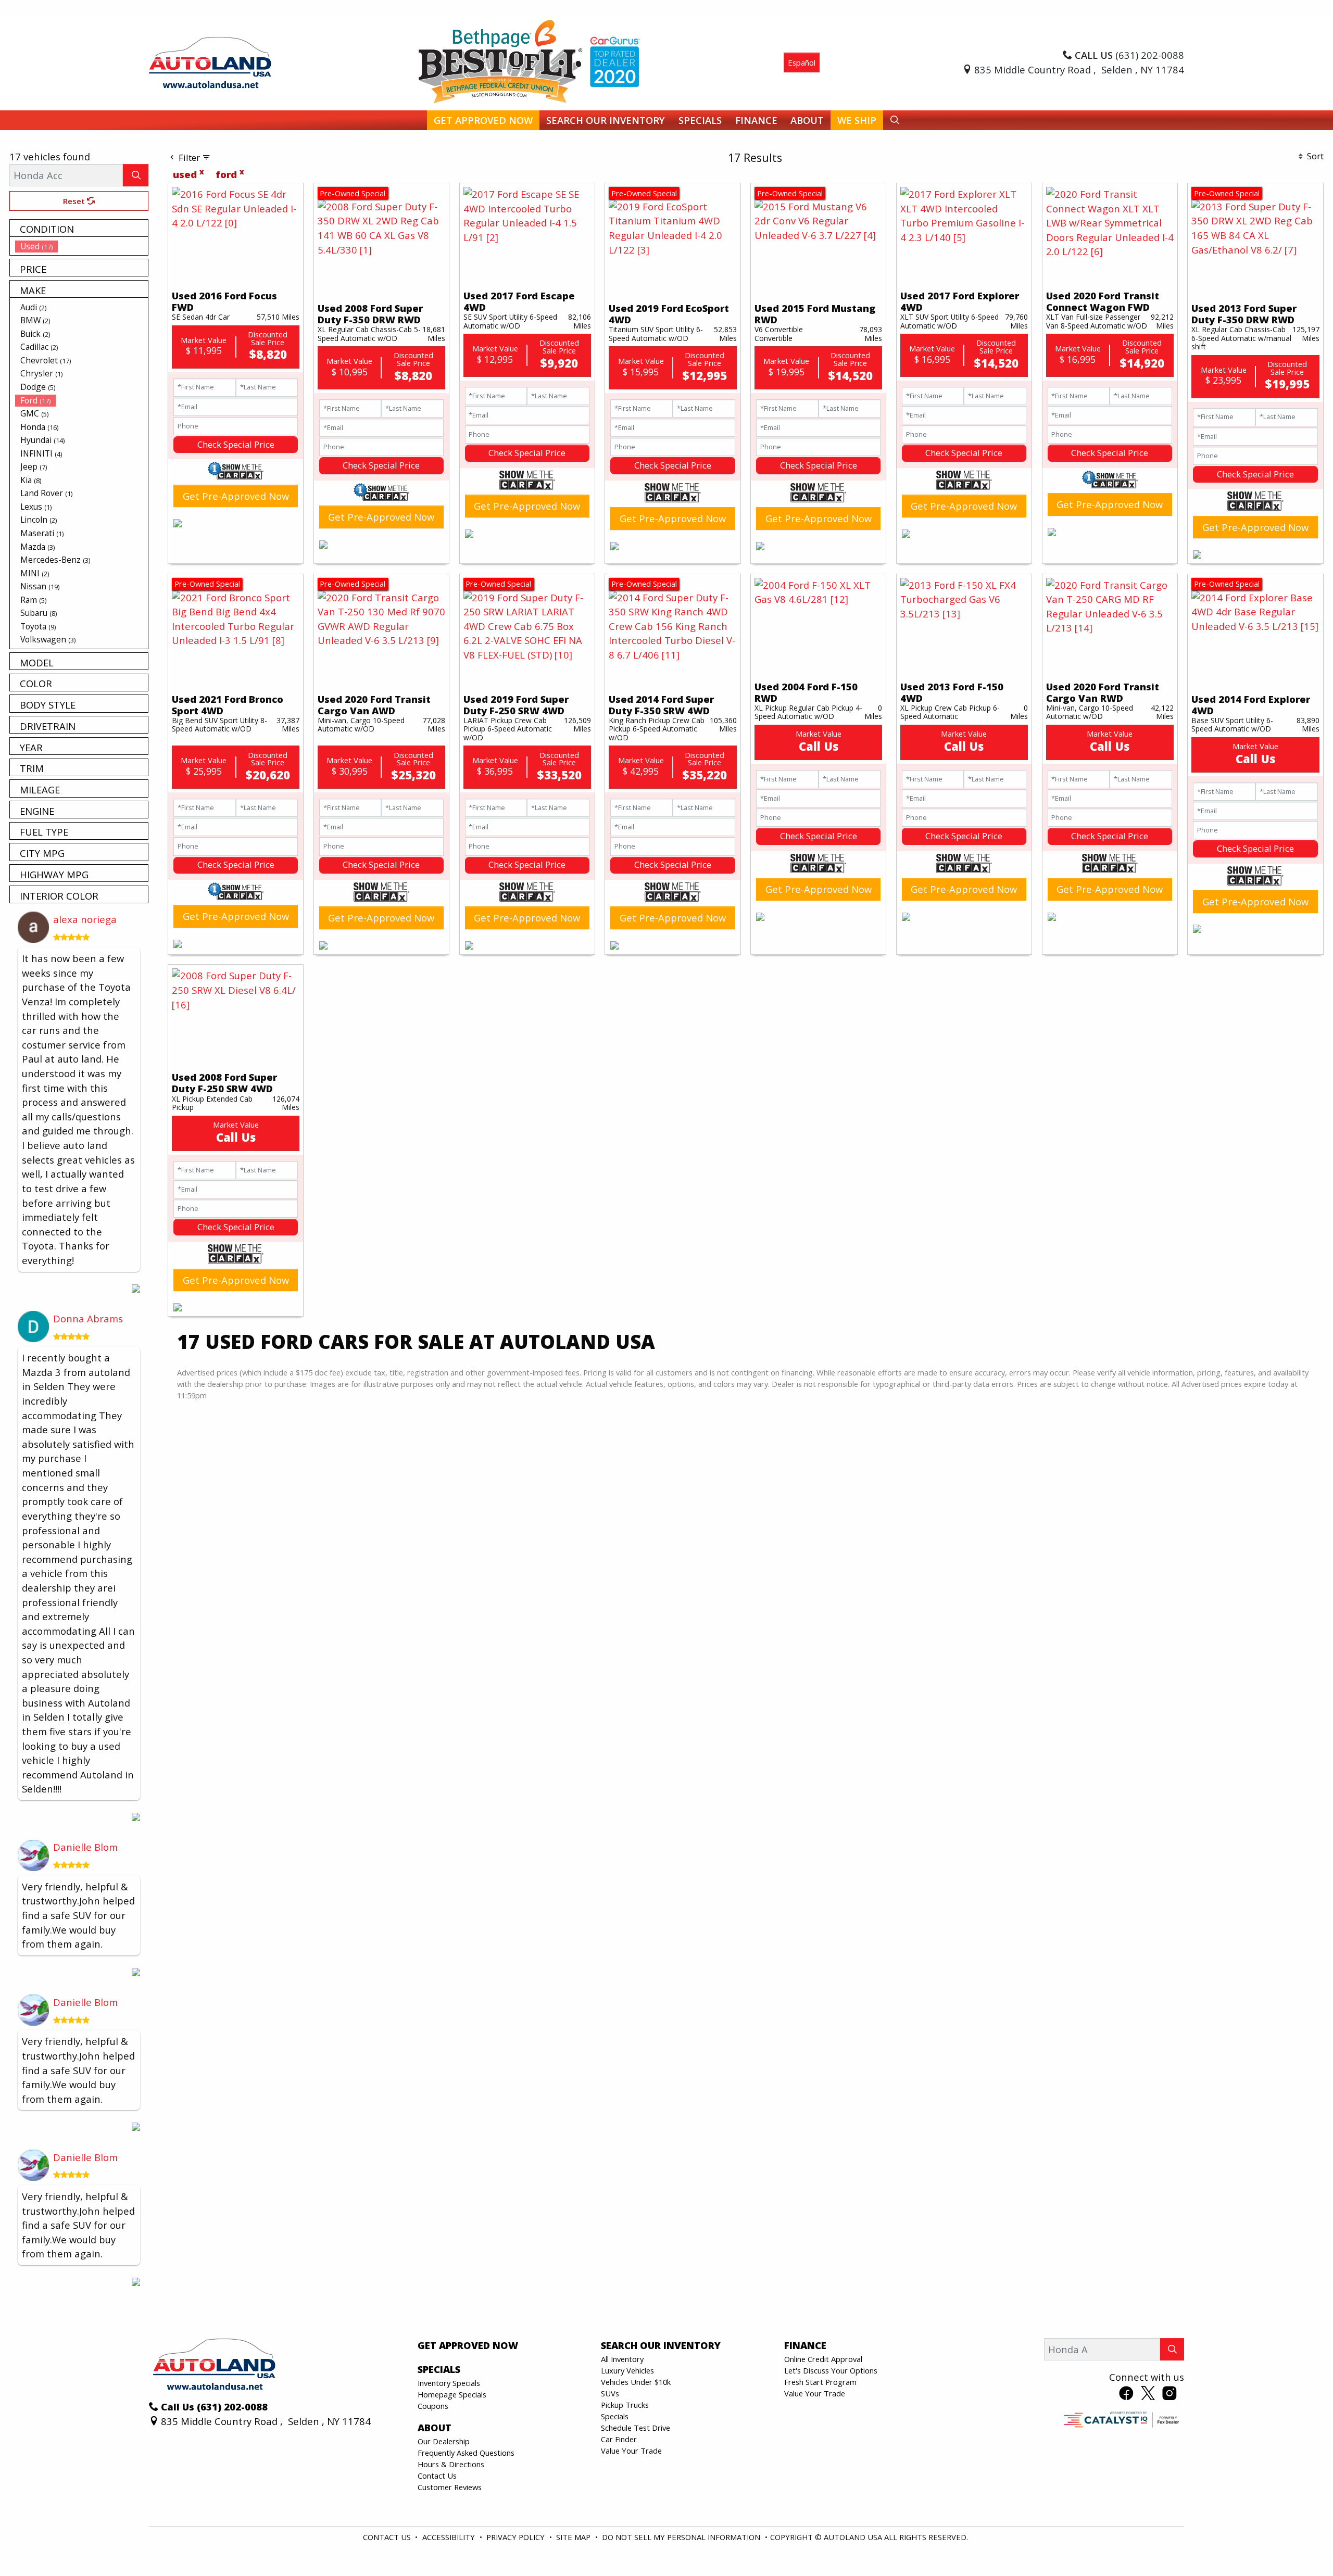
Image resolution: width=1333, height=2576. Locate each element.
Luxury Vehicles (627, 2370)
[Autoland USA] (210, 61)
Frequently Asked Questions (466, 2453)
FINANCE (805, 2345)
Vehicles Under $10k (636, 2382)
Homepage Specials (452, 2394)
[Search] (136, 175)
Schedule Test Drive (636, 2428)
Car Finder (619, 2439)
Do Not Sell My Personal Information (682, 2537)
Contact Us (437, 2476)
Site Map (574, 2537)
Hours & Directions (451, 2464)
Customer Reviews (450, 2487)
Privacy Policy (517, 2537)
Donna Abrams (88, 1318)
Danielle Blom (85, 1847)
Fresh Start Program (820, 2382)
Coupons (433, 2406)
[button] (483, 121)
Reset (75, 201)
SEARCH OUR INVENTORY (661, 2345)
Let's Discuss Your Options (831, 2370)
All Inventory (622, 2359)
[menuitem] (82, 246)
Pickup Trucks (625, 2405)
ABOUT (435, 2428)
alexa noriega (85, 919)
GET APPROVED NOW (468, 2345)
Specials (615, 2416)
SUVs (610, 2393)
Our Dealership (444, 2441)
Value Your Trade (631, 2451)
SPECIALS (439, 2369)
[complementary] (1302, 2545)
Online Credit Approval (823, 2359)
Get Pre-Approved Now (236, 496)
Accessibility (450, 2537)
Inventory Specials (449, 2383)
